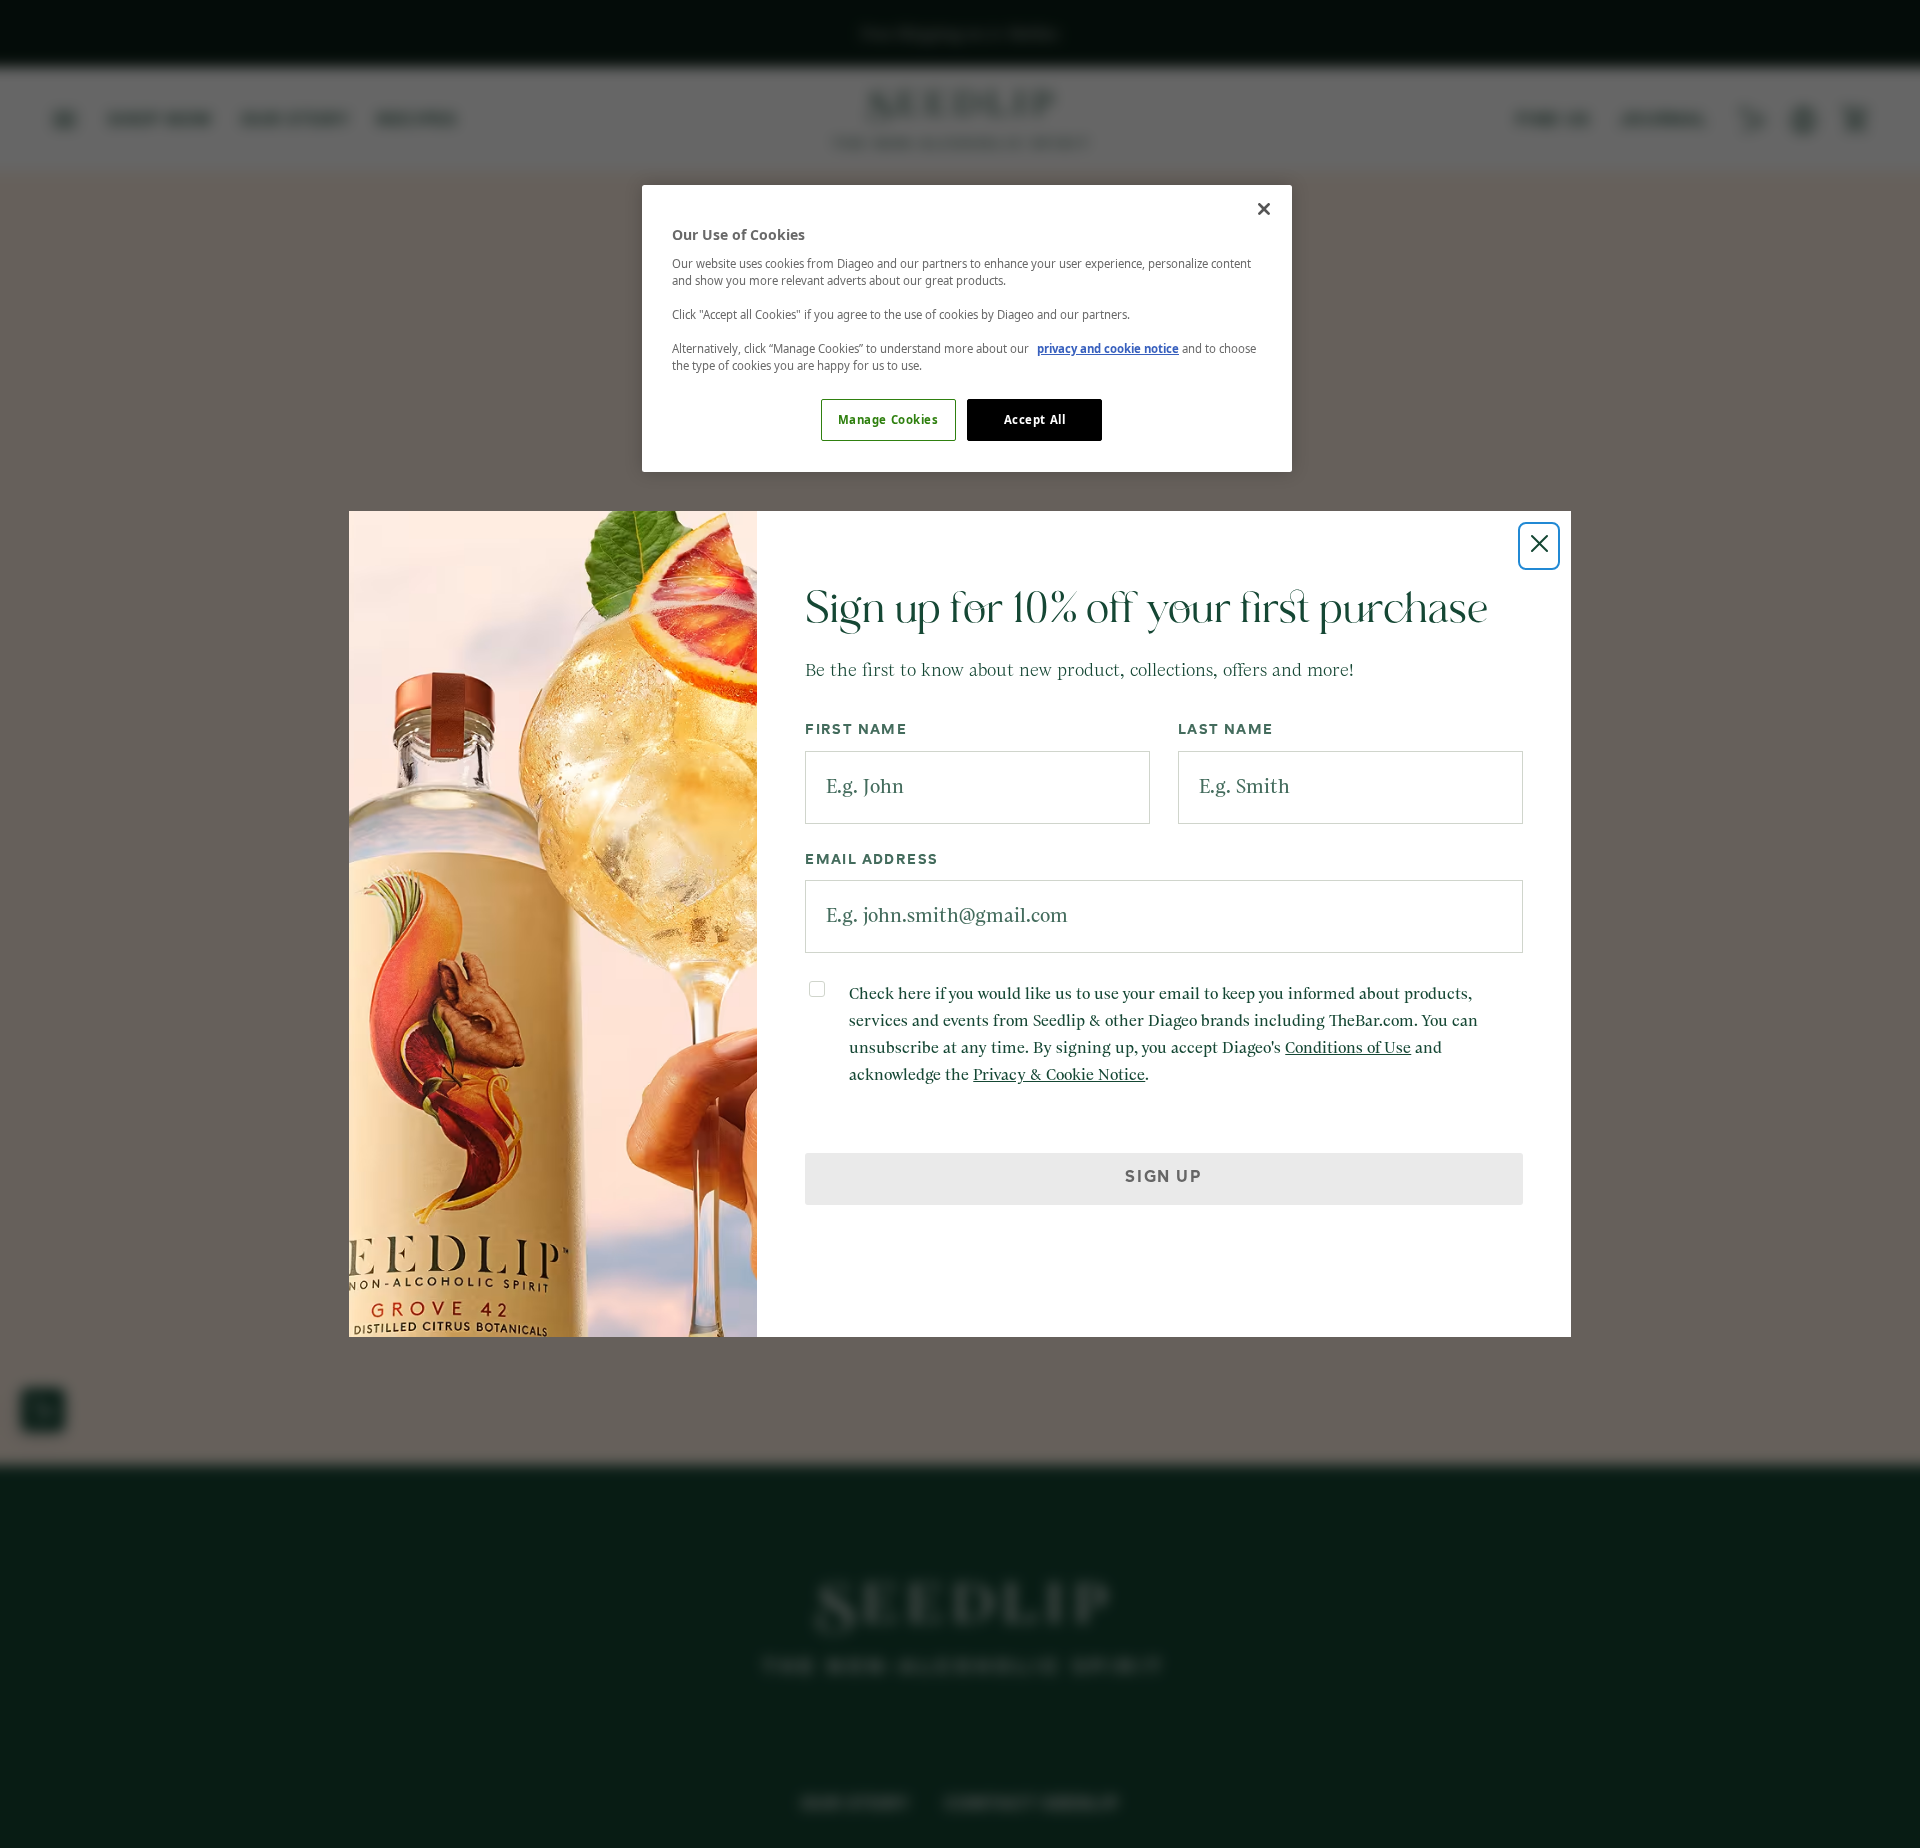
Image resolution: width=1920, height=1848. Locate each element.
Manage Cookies (888, 419)
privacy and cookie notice (1108, 348)
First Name (856, 730)
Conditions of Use (1348, 1048)
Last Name (1226, 730)
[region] (967, 328)
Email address (871, 860)
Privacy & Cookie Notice (1059, 1075)
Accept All (1035, 419)
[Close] (1264, 209)
